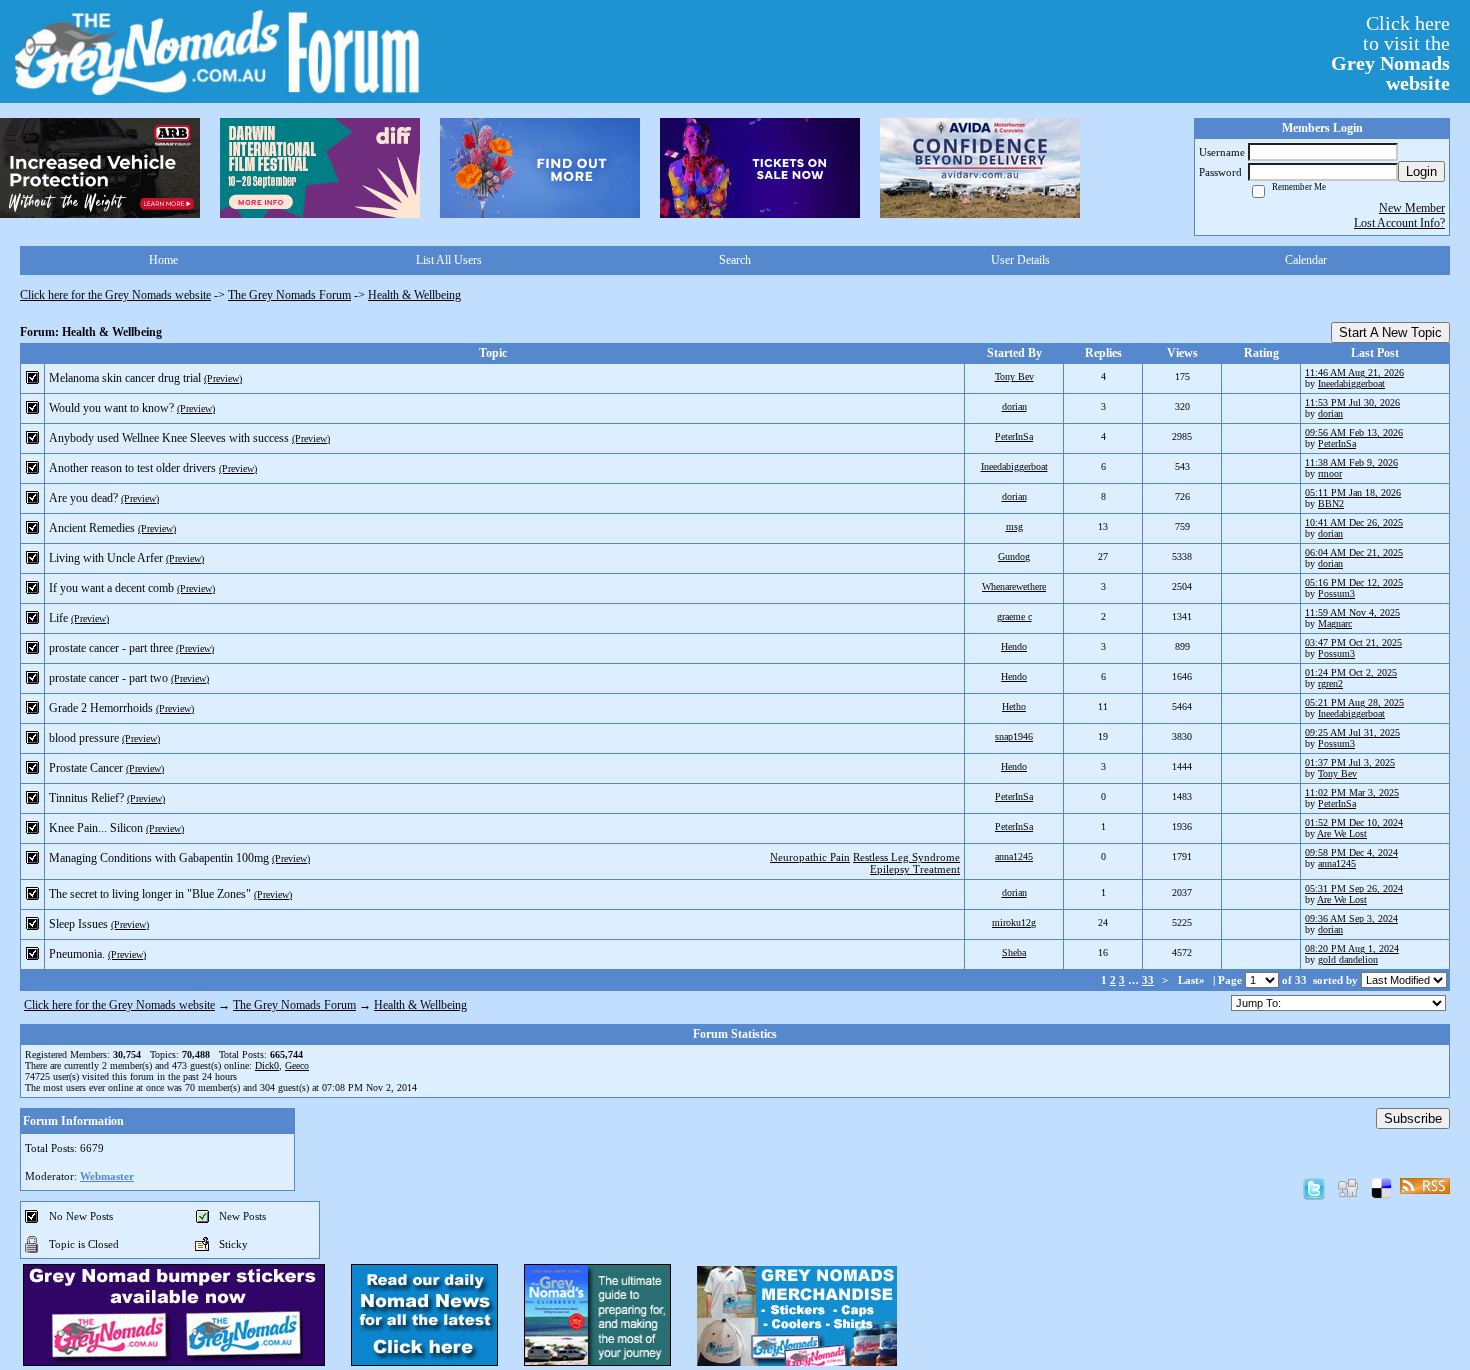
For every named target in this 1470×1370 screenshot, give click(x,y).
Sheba (1014, 952)
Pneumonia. (77, 954)
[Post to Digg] (1348, 1188)
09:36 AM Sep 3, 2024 (1351, 918)
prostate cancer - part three (111, 648)
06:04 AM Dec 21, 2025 (1354, 552)
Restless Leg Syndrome (906, 857)
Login (1421, 171)
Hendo (1014, 646)
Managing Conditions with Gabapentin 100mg (159, 858)
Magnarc (1335, 623)
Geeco (297, 1065)
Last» (1193, 980)
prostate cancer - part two (108, 678)
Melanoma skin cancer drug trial (125, 378)
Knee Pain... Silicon (96, 828)
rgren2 (1330, 683)
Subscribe (1413, 1118)
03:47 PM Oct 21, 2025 (1353, 642)
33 (1148, 980)
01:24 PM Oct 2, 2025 (1351, 672)
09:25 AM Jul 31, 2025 (1352, 732)
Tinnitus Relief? (86, 798)
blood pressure (84, 738)
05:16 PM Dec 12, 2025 (1354, 582)
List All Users (449, 260)
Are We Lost (1342, 833)
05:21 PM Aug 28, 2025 (1354, 702)
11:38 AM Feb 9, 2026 (1351, 462)
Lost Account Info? (1399, 223)
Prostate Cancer (86, 768)
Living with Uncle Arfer (106, 558)
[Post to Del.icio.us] (1381, 1188)
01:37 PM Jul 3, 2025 (1350, 762)
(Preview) (223, 378)
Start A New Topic (1390, 332)
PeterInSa (1014, 436)
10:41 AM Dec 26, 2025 (1354, 522)
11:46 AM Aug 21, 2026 (1354, 372)
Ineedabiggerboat (1351, 383)
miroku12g (1014, 922)
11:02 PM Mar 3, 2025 (1352, 792)
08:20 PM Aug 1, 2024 (1352, 948)
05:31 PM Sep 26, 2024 (1354, 888)
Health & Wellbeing (414, 295)
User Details (1020, 260)
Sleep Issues (78, 924)
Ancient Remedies (92, 528)
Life (58, 618)
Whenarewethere (1014, 586)
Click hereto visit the (1390, 53)
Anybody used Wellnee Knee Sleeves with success (169, 438)
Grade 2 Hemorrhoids (101, 708)
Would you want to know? (111, 408)
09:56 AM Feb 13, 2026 (1354, 432)
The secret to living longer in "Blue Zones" (150, 894)
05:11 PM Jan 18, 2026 (1353, 492)
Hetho (1014, 706)
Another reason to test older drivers (132, 468)
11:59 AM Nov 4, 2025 (1352, 612)
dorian (1014, 406)
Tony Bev (1014, 376)
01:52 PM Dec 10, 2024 (1354, 822)
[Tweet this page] (1314, 1188)
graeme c (1014, 616)
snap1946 (1014, 736)
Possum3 (1336, 593)
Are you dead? (83, 498)
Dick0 (267, 1065)
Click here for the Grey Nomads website (115, 295)
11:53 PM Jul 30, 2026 (1352, 402)
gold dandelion (1348, 959)
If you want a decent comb (111, 588)
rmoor (1330, 473)
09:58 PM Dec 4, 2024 (1351, 852)
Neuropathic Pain (810, 857)
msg (1014, 526)
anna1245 (1014, 856)
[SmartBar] (100, 168)
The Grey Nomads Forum (289, 295)
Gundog (1014, 556)
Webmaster (107, 1176)
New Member (1412, 208)
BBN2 (1331, 503)
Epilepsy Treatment (915, 869)
